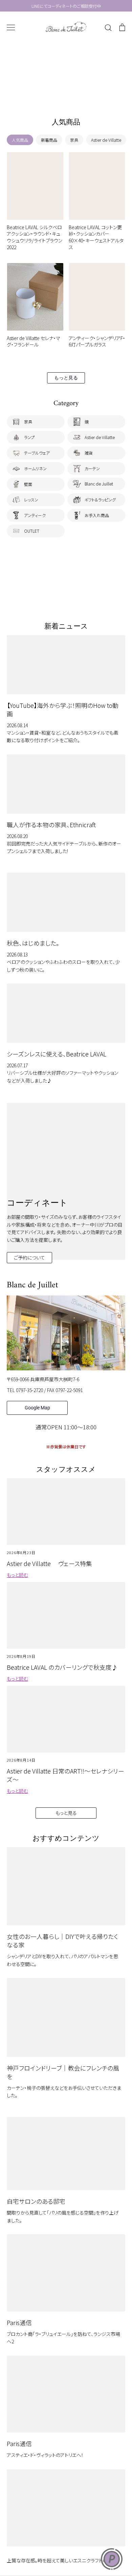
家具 (74, 140)
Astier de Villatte (106, 140)
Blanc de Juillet (99, 484)
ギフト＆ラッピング (100, 500)
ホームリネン (35, 468)
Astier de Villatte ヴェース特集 (49, 1563)
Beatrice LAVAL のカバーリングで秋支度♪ (62, 1667)
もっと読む (17, 1575)
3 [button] (66, 96)
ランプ (29, 437)
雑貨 (89, 453)
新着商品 (49, 140)
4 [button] (73, 96)
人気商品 (20, 140)
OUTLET (32, 531)
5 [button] (80, 96)
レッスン (31, 500)
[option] (66, 73)
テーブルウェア (37, 453)
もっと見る (66, 378)
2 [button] (59, 96)
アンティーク (35, 515)
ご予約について (29, 1257)
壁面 (28, 484)
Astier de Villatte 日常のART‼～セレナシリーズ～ (65, 1775)
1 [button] (52, 96)
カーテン (92, 468)
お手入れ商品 (97, 515)
